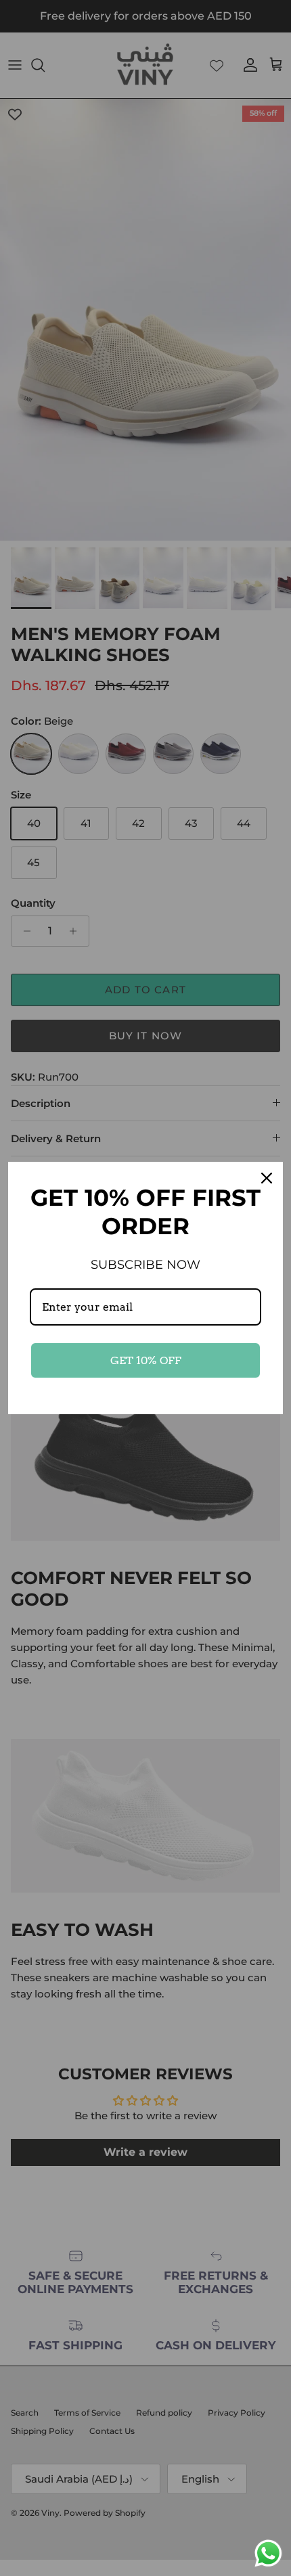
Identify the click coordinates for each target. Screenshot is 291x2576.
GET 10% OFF (146, 1360)
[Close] (267, 1178)
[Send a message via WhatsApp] (268, 2553)
